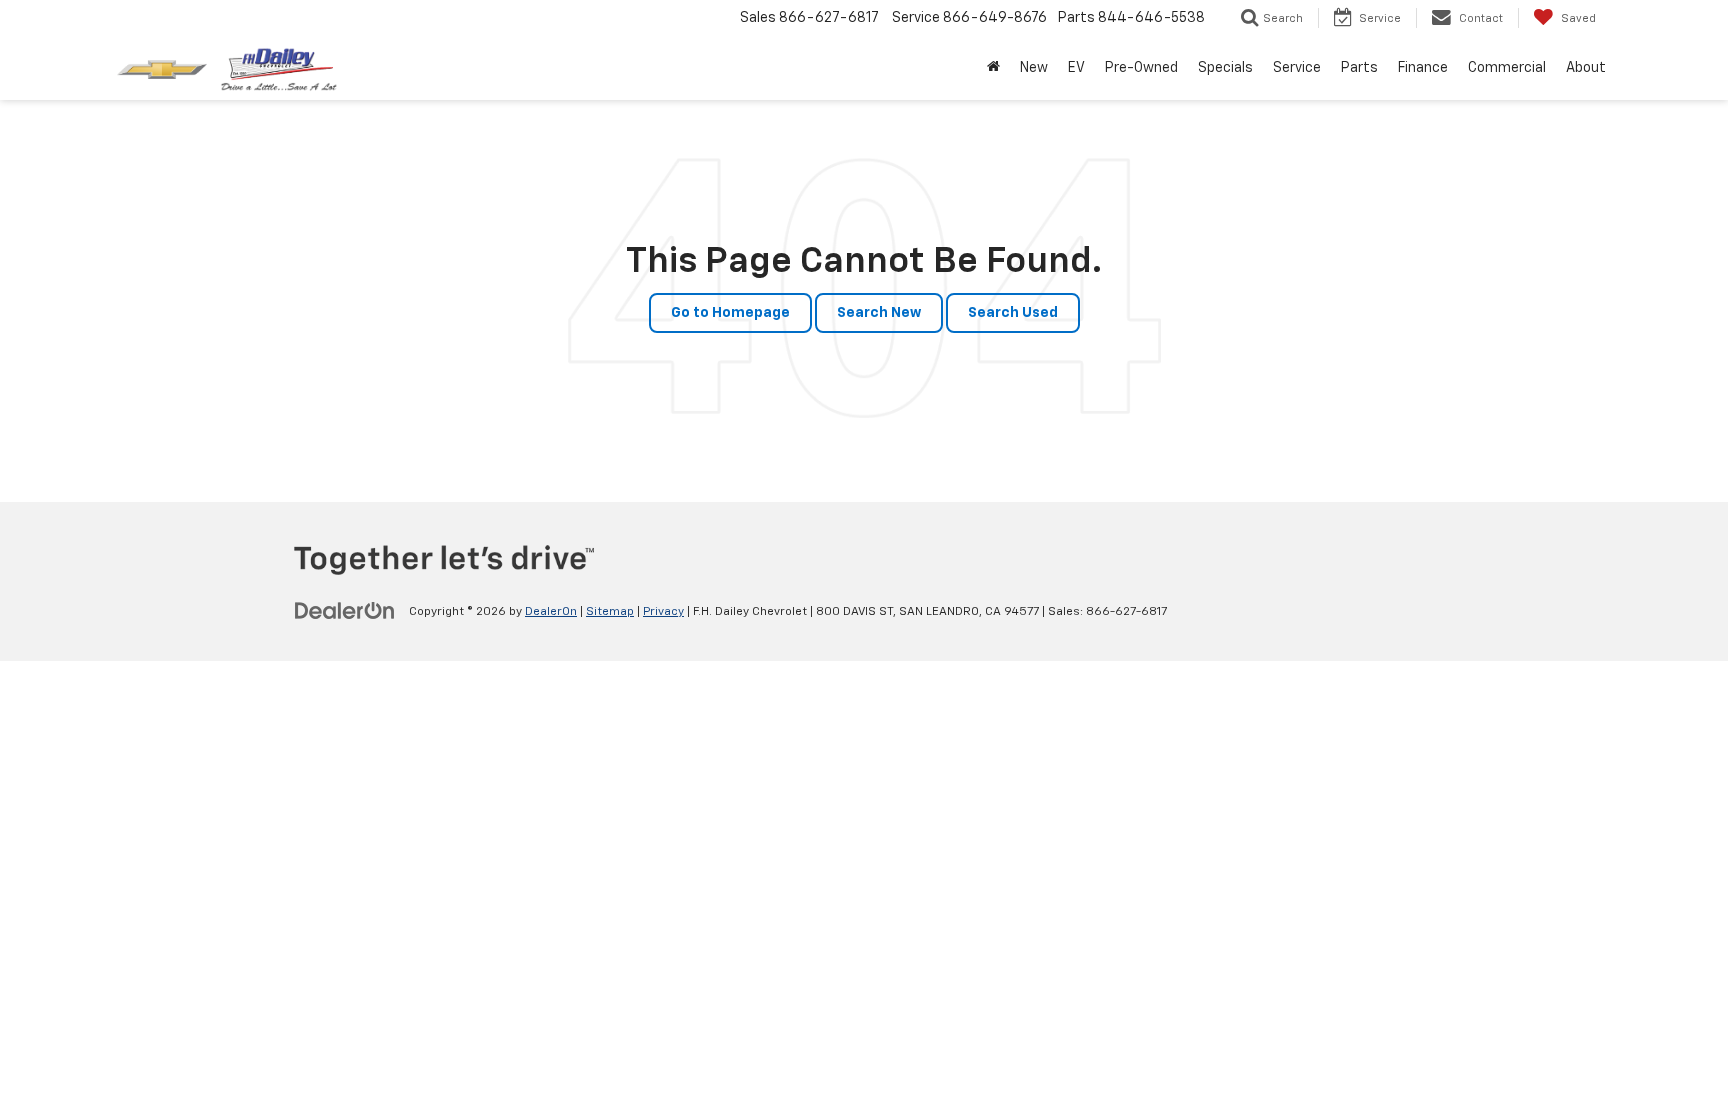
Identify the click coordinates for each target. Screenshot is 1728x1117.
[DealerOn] (345, 611)
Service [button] (1297, 68)
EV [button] (1076, 68)
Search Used (1013, 313)
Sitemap (610, 612)
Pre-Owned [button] (1141, 68)
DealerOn (551, 612)
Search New (879, 313)
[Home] (993, 68)
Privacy (663, 612)
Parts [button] (1359, 68)
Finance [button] (1423, 68)
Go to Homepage (730, 313)
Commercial (1507, 68)
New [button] (1034, 68)
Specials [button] (1225, 68)
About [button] (1586, 68)
